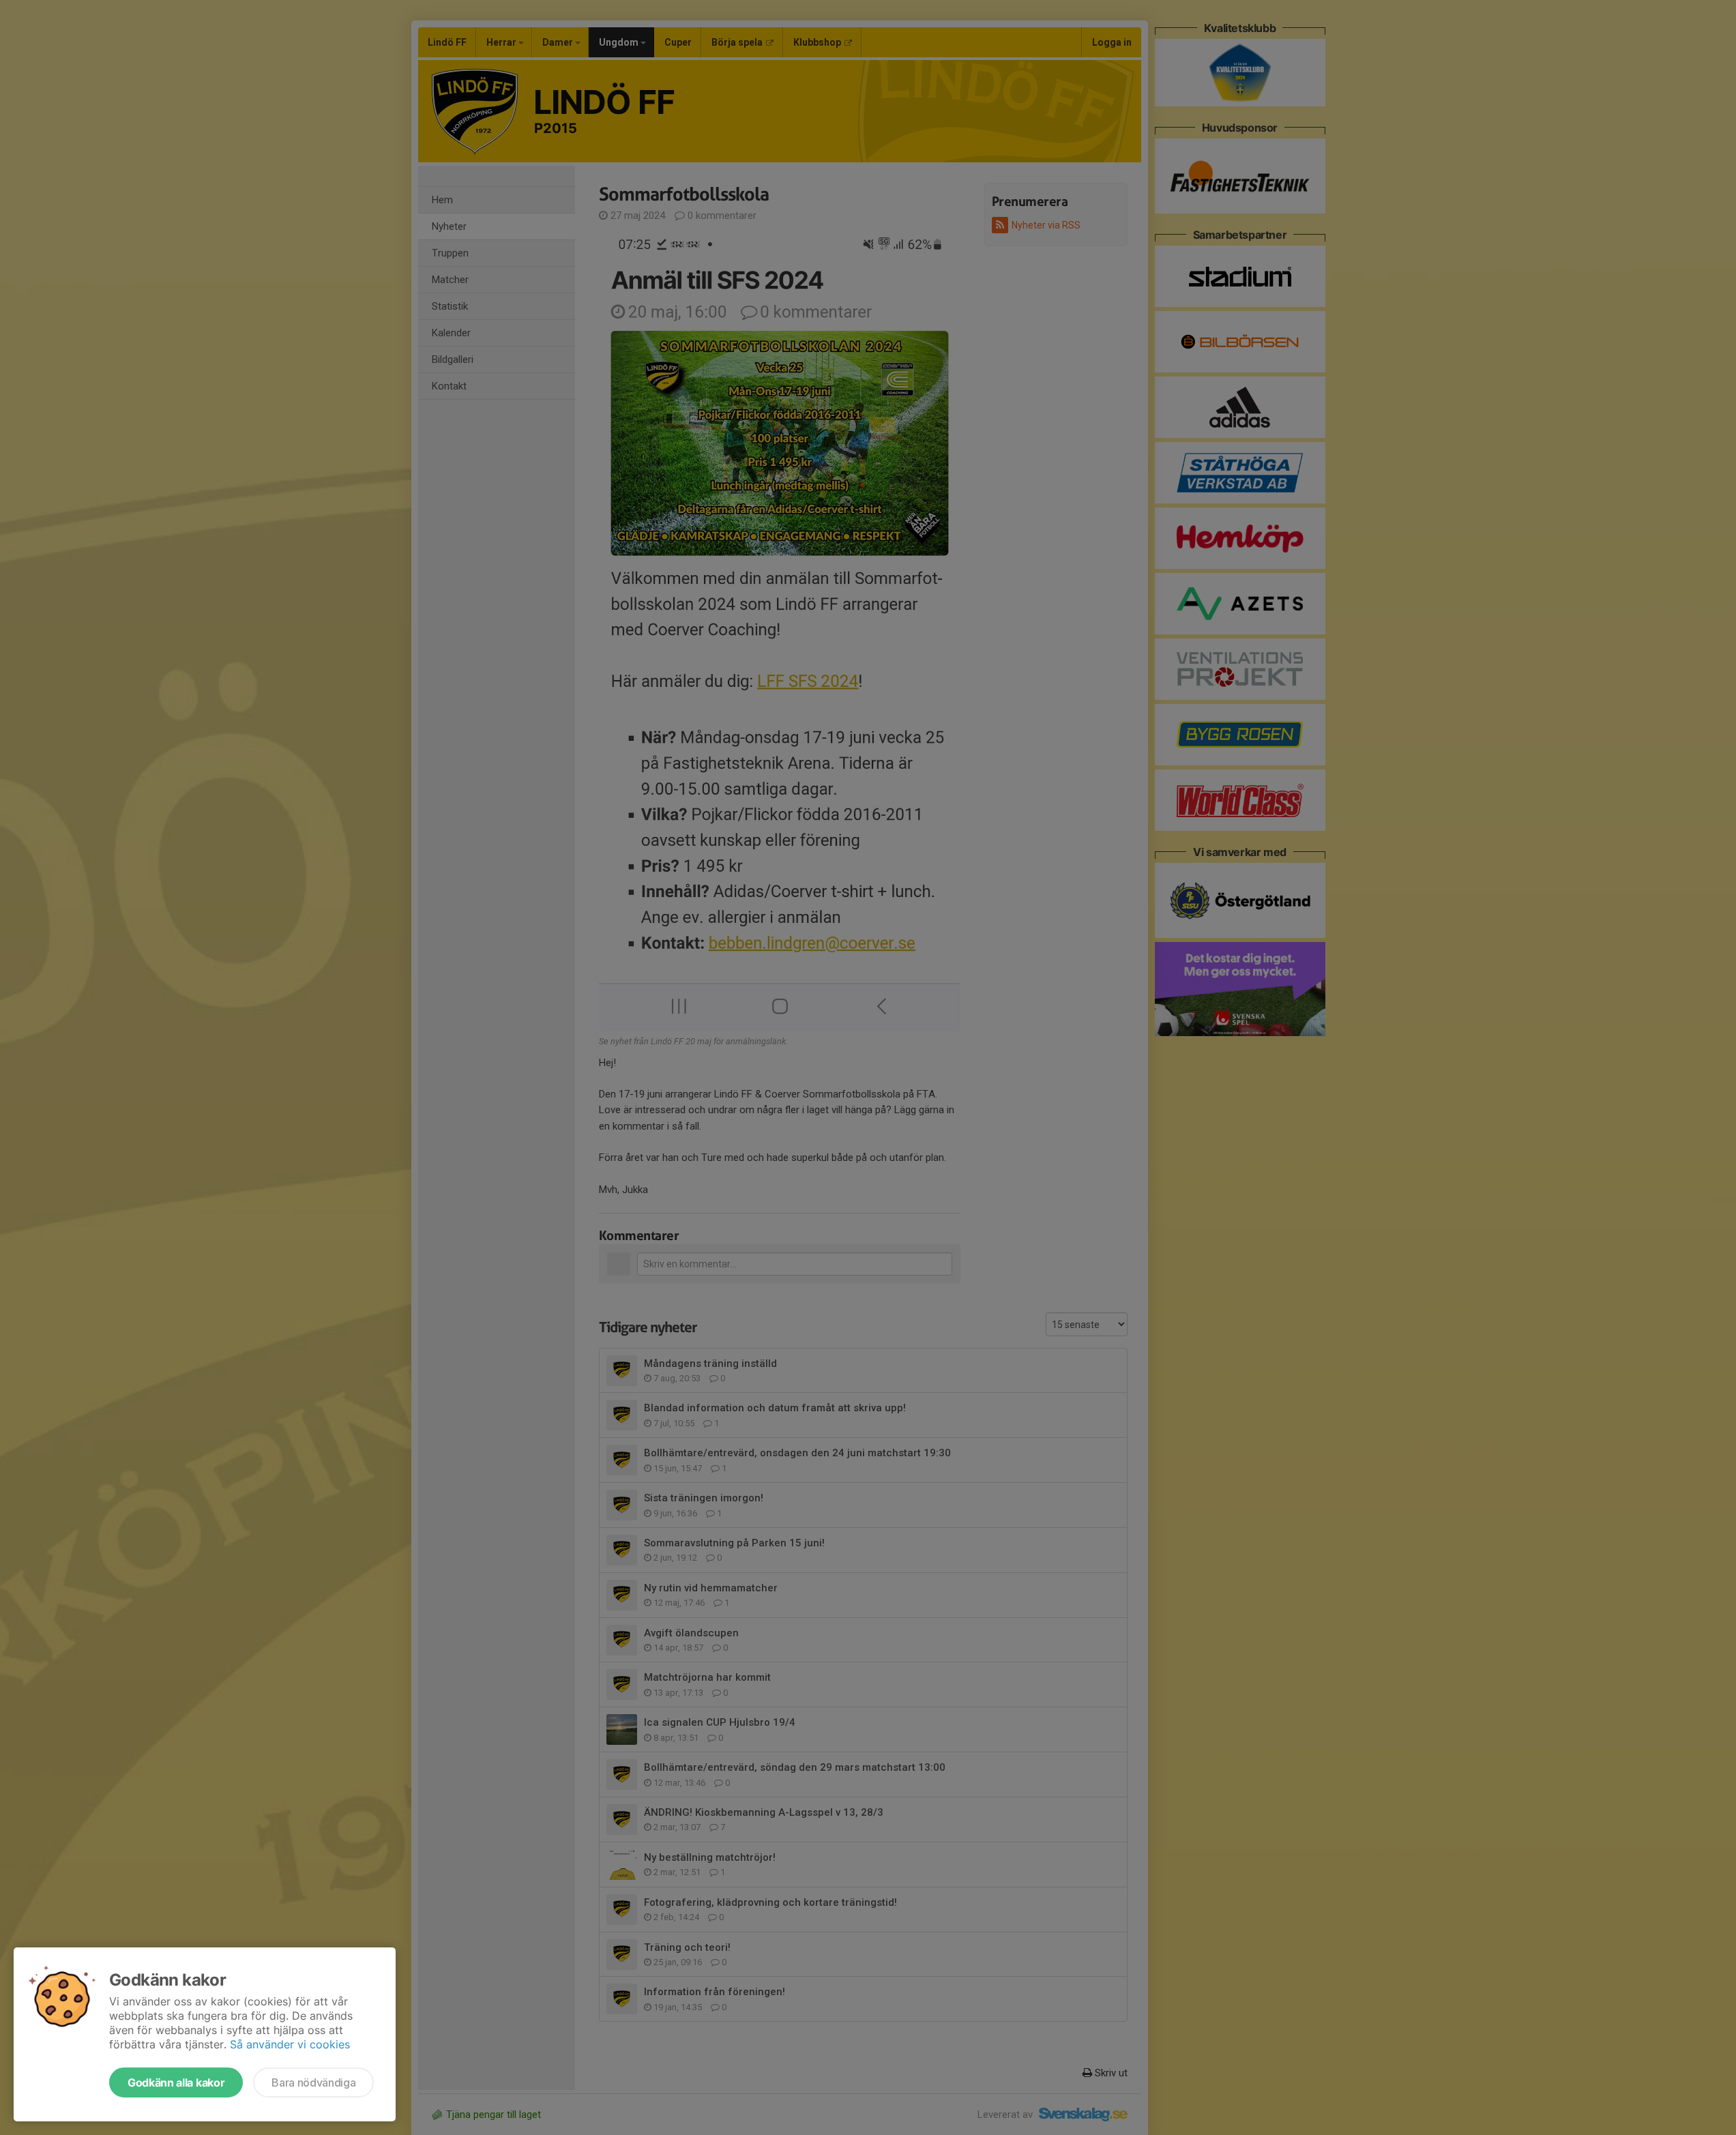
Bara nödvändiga (313, 2082)
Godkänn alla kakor (176, 2082)
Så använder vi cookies (290, 2044)
